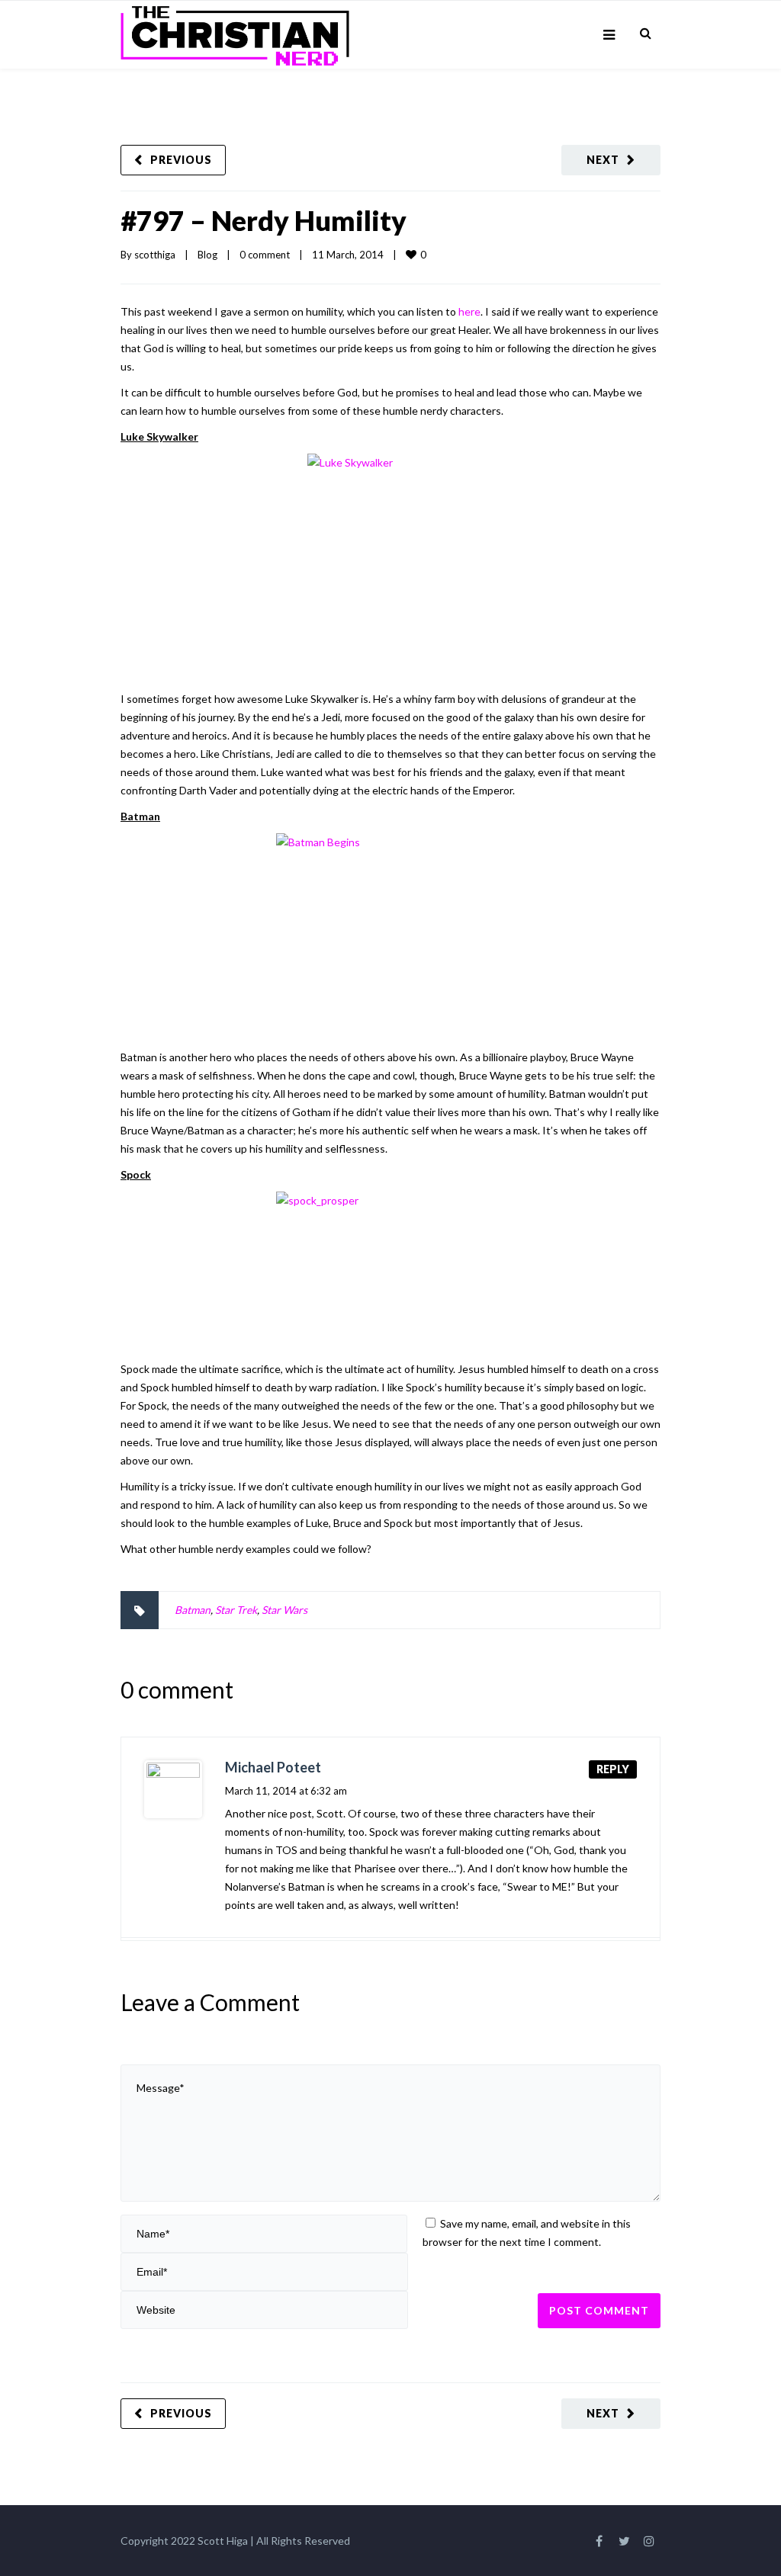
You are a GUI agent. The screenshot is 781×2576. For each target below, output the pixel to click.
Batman (193, 1610)
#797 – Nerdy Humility (264, 220)
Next (603, 160)
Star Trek (236, 1610)
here (469, 311)
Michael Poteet (273, 1767)
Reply (613, 1769)
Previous (181, 160)
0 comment (265, 255)
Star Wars (284, 1610)
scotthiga (155, 255)
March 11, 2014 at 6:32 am (286, 1791)
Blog (207, 255)
